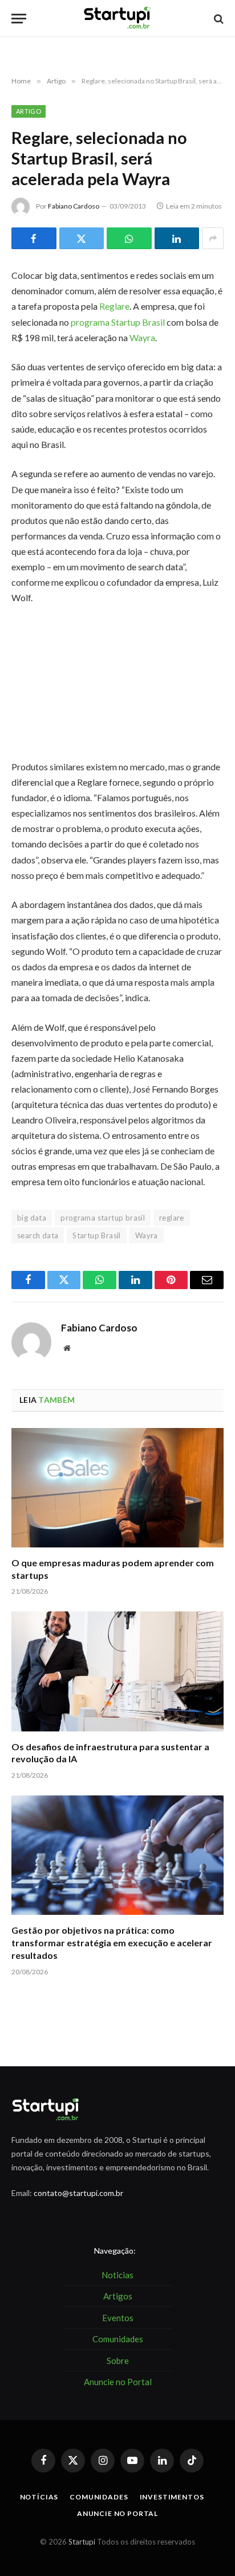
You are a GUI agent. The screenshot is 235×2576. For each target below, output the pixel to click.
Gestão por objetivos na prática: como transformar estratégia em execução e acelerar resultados (112, 1943)
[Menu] (19, 19)
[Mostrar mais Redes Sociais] (213, 238)
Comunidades (99, 2497)
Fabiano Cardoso (74, 206)
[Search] (218, 19)
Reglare (114, 306)
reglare (172, 1218)
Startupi (82, 2542)
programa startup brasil (103, 1218)
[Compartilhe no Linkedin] (177, 238)
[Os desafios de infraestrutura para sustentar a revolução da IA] (117, 1671)
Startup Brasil (96, 1235)
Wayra (142, 337)
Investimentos (172, 2497)
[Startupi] (117, 19)
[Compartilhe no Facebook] (34, 238)
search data (38, 1235)
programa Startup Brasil (119, 322)
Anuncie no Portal (117, 2513)
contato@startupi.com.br (78, 2193)
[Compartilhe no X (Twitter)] (82, 238)
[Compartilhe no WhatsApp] (129, 238)
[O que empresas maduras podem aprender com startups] (117, 1488)
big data (32, 1218)
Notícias (39, 2497)
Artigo (29, 111)
